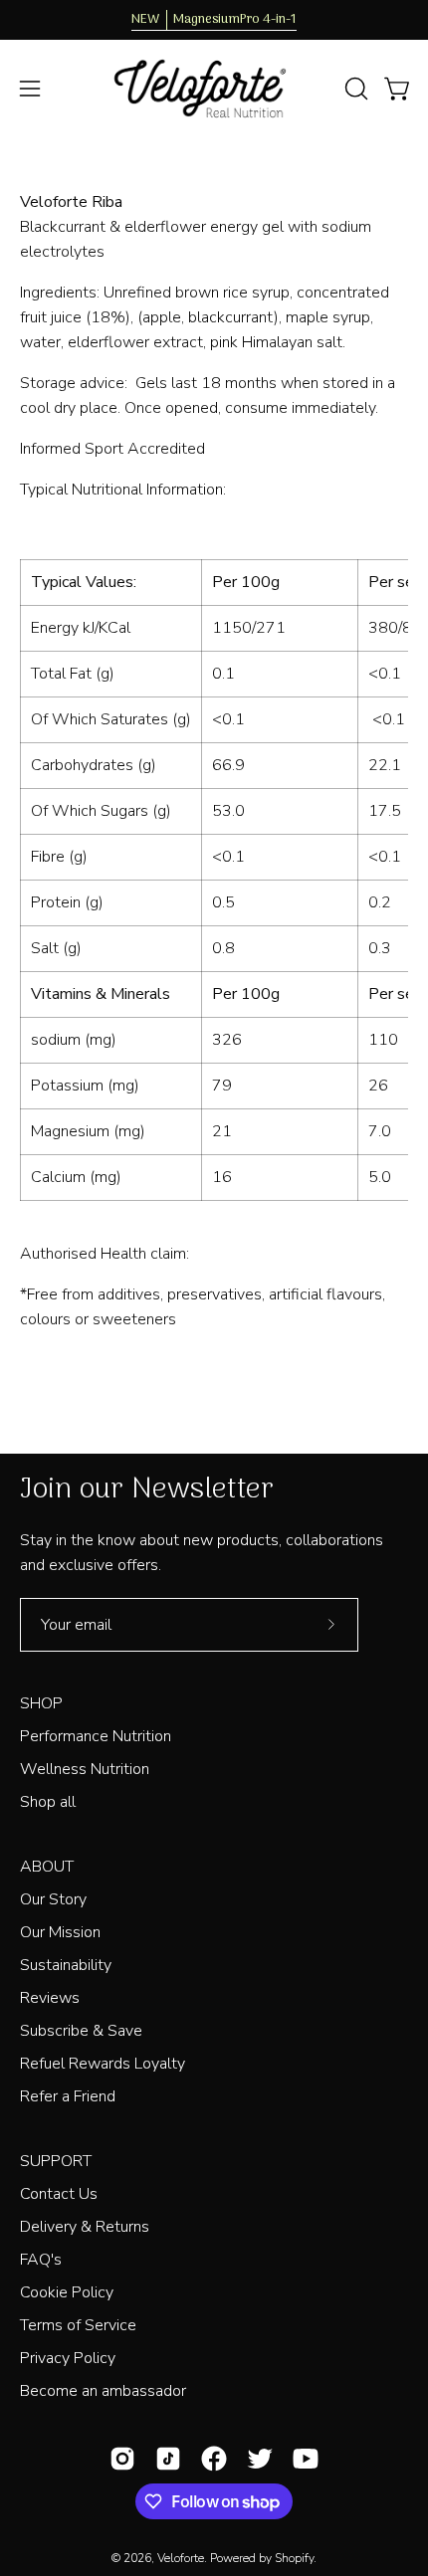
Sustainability (66, 1965)
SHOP (41, 1703)
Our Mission (60, 1932)
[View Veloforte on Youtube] (306, 2459)
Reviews (50, 1998)
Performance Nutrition (96, 1736)
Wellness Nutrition (85, 1769)
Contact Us (59, 2194)
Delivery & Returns (85, 2227)
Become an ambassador (103, 2391)
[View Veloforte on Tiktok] (168, 2459)
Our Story (53, 1899)
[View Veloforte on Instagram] (122, 2459)
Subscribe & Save (81, 2031)
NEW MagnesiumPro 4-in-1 (214, 20)
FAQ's (41, 2260)
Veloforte (181, 2558)
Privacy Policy (68, 2358)
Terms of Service (78, 2325)
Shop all (48, 1802)
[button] (354, 89)
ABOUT (47, 1867)
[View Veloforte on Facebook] (214, 2459)
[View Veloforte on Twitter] (260, 2459)
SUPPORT (56, 2161)
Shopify (294, 2558)
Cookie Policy (67, 2292)
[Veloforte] (214, 89)
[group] (214, 20)
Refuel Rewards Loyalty (103, 2064)
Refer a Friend (68, 2096)
